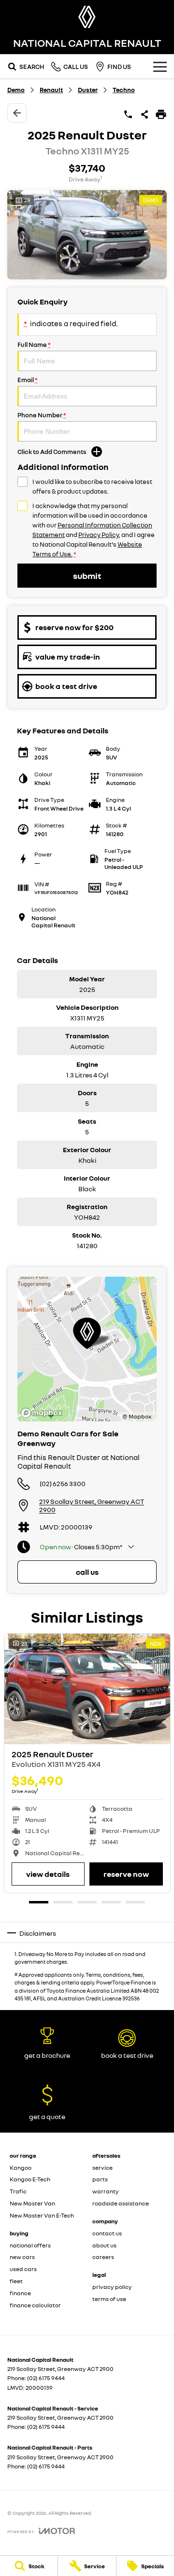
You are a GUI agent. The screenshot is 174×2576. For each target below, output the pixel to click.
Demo (16, 90)
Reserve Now (126, 1874)
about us (104, 2245)
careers (103, 2257)
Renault (51, 90)
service (102, 2168)
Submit (87, 576)
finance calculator (35, 2305)
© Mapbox (137, 1416)
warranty (106, 2191)
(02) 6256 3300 (63, 1483)
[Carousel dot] (39, 1902)
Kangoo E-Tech (30, 2179)
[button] (87, 235)
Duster (88, 90)
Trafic (18, 2191)
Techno (124, 90)
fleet (16, 2281)
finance (20, 2293)
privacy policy (112, 2287)
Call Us (87, 1572)
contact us (107, 2233)
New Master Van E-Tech (42, 2215)
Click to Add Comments (52, 452)
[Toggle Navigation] (160, 67)
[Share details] (145, 114)
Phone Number (42, 415)
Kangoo (21, 2168)
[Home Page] (87, 17)
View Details (48, 1874)
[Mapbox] (43, 1413)
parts (100, 2179)
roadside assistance (121, 2203)
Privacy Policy (99, 535)
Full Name (34, 344)
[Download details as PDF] (161, 114)
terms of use (109, 2299)
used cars (23, 2269)
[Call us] (128, 114)
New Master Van (32, 2203)
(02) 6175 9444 (46, 2378)
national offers (30, 2245)
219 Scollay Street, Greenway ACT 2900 (92, 1505)
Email (28, 380)
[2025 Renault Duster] (87, 1689)
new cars (22, 2257)
